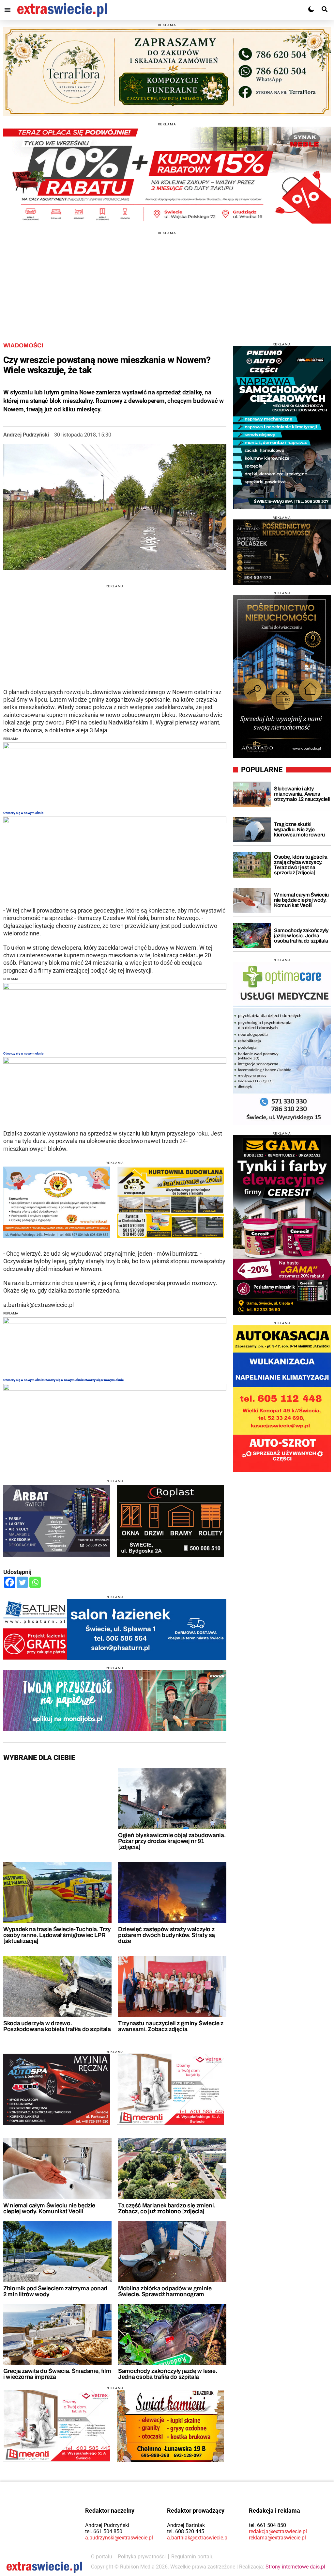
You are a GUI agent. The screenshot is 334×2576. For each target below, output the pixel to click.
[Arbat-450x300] (57, 1521)
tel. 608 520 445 (186, 2531)
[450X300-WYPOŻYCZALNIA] (57, 2089)
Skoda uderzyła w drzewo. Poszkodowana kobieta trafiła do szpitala (57, 2026)
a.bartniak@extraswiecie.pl (198, 2538)
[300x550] (282, 1225)
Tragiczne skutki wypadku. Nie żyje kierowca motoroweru (299, 829)
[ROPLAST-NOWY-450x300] (171, 1521)
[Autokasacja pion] (282, 1398)
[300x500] (282, 428)
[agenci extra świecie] (282, 552)
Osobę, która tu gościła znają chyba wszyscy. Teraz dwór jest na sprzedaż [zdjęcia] (301, 865)
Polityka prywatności (142, 2557)
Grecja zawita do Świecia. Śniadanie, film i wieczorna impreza (57, 2374)
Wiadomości (23, 345)
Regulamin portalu (192, 2557)
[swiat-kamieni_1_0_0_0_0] (171, 2426)
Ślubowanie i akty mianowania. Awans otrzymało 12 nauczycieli (302, 794)
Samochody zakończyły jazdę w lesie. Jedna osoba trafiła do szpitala (167, 2374)
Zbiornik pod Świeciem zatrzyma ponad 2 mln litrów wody (55, 2291)
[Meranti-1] (171, 2089)
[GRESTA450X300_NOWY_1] (171, 1202)
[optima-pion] (282, 1043)
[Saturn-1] (115, 1629)
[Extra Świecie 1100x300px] (115, 1701)
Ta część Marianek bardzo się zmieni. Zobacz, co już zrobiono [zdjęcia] (167, 2208)
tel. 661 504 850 (104, 2531)
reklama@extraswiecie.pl (277, 2538)
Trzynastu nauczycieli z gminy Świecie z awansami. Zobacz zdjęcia (171, 2026)
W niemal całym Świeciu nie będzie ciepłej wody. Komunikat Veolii (49, 2208)
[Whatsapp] (35, 1582)
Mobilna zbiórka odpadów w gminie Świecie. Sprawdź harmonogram (165, 2291)
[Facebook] (10, 1582)
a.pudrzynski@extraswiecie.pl (119, 2538)
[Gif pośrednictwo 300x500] (282, 676)
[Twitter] (22, 1582)
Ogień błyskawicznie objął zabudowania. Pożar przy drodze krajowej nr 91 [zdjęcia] (172, 1841)
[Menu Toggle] (8, 10)
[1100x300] (167, 72)
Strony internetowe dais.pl (295, 2567)
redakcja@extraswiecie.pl (278, 2531)
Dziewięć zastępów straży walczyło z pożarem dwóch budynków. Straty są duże (167, 1935)
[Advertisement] (167, 280)
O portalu (102, 2557)
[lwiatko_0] (57, 1202)
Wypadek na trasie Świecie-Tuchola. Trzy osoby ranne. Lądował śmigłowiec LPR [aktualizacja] (57, 1935)
